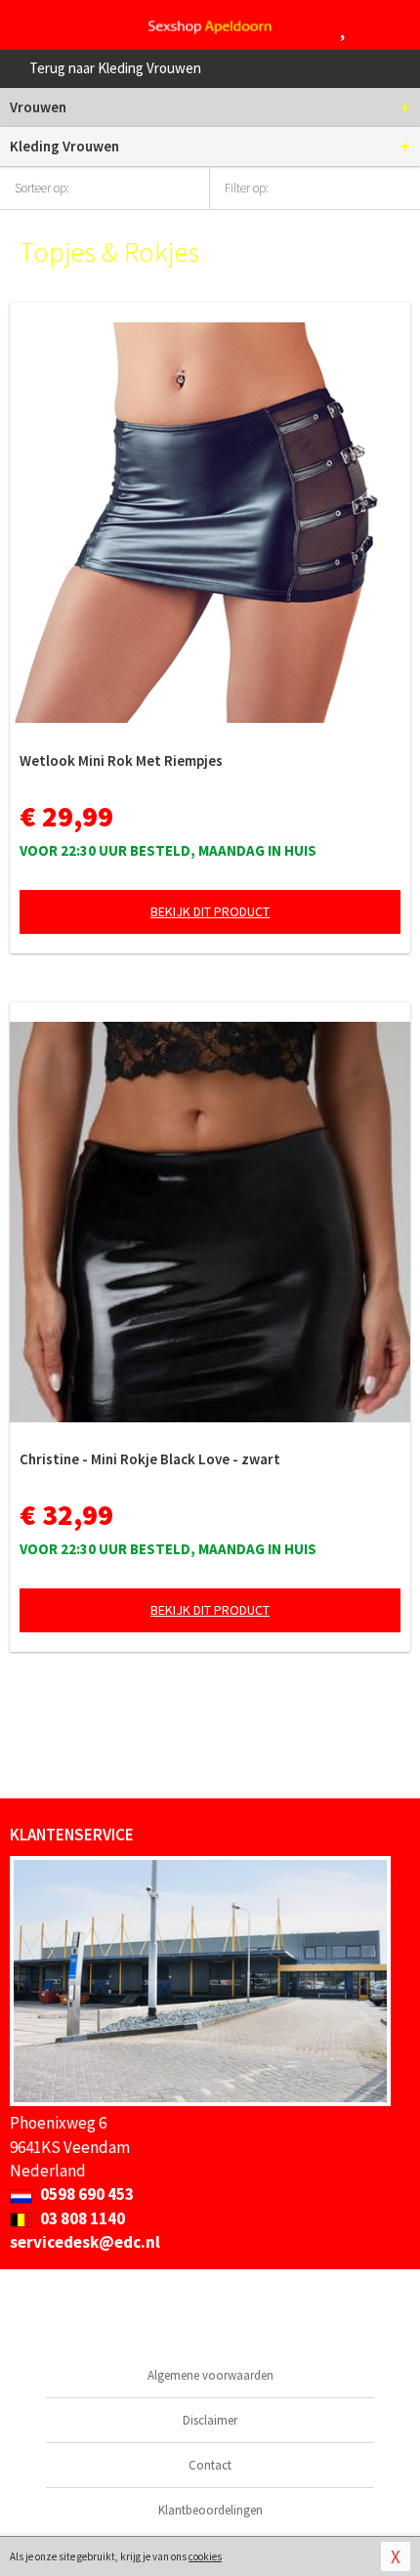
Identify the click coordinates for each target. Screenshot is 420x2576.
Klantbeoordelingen (210, 2510)
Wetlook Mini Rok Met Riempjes (121, 760)
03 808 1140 (81, 2218)
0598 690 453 (85, 2194)
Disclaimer (210, 2420)
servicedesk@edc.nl (85, 2242)
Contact (210, 2465)
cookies (205, 2556)
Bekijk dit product (210, 911)
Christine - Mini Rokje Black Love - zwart (150, 1459)
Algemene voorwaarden (210, 2375)
